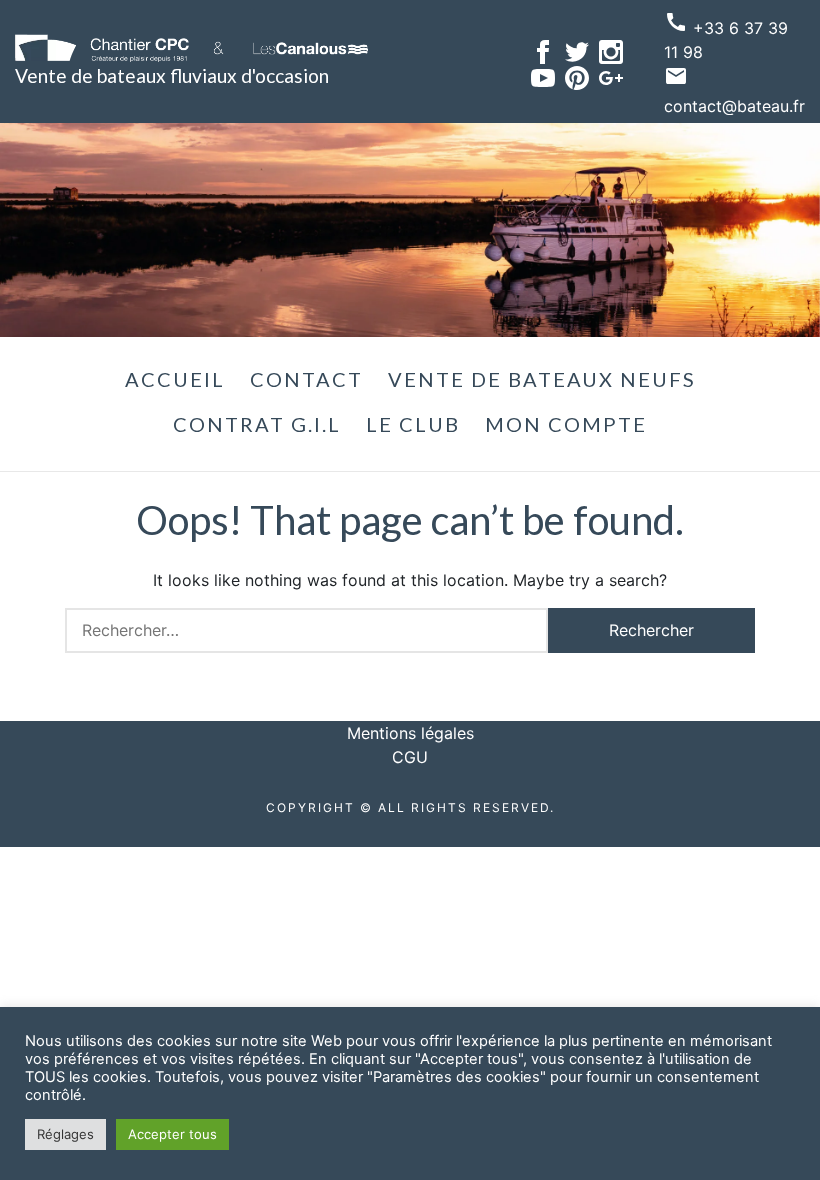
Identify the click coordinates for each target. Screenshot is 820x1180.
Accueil (175, 379)
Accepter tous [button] (172, 1134)
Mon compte (566, 424)
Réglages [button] (65, 1134)
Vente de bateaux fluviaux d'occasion (172, 75)
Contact (306, 379)
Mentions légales (410, 733)
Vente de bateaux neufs (542, 379)
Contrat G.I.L (257, 424)
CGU (410, 757)
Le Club (413, 424)
